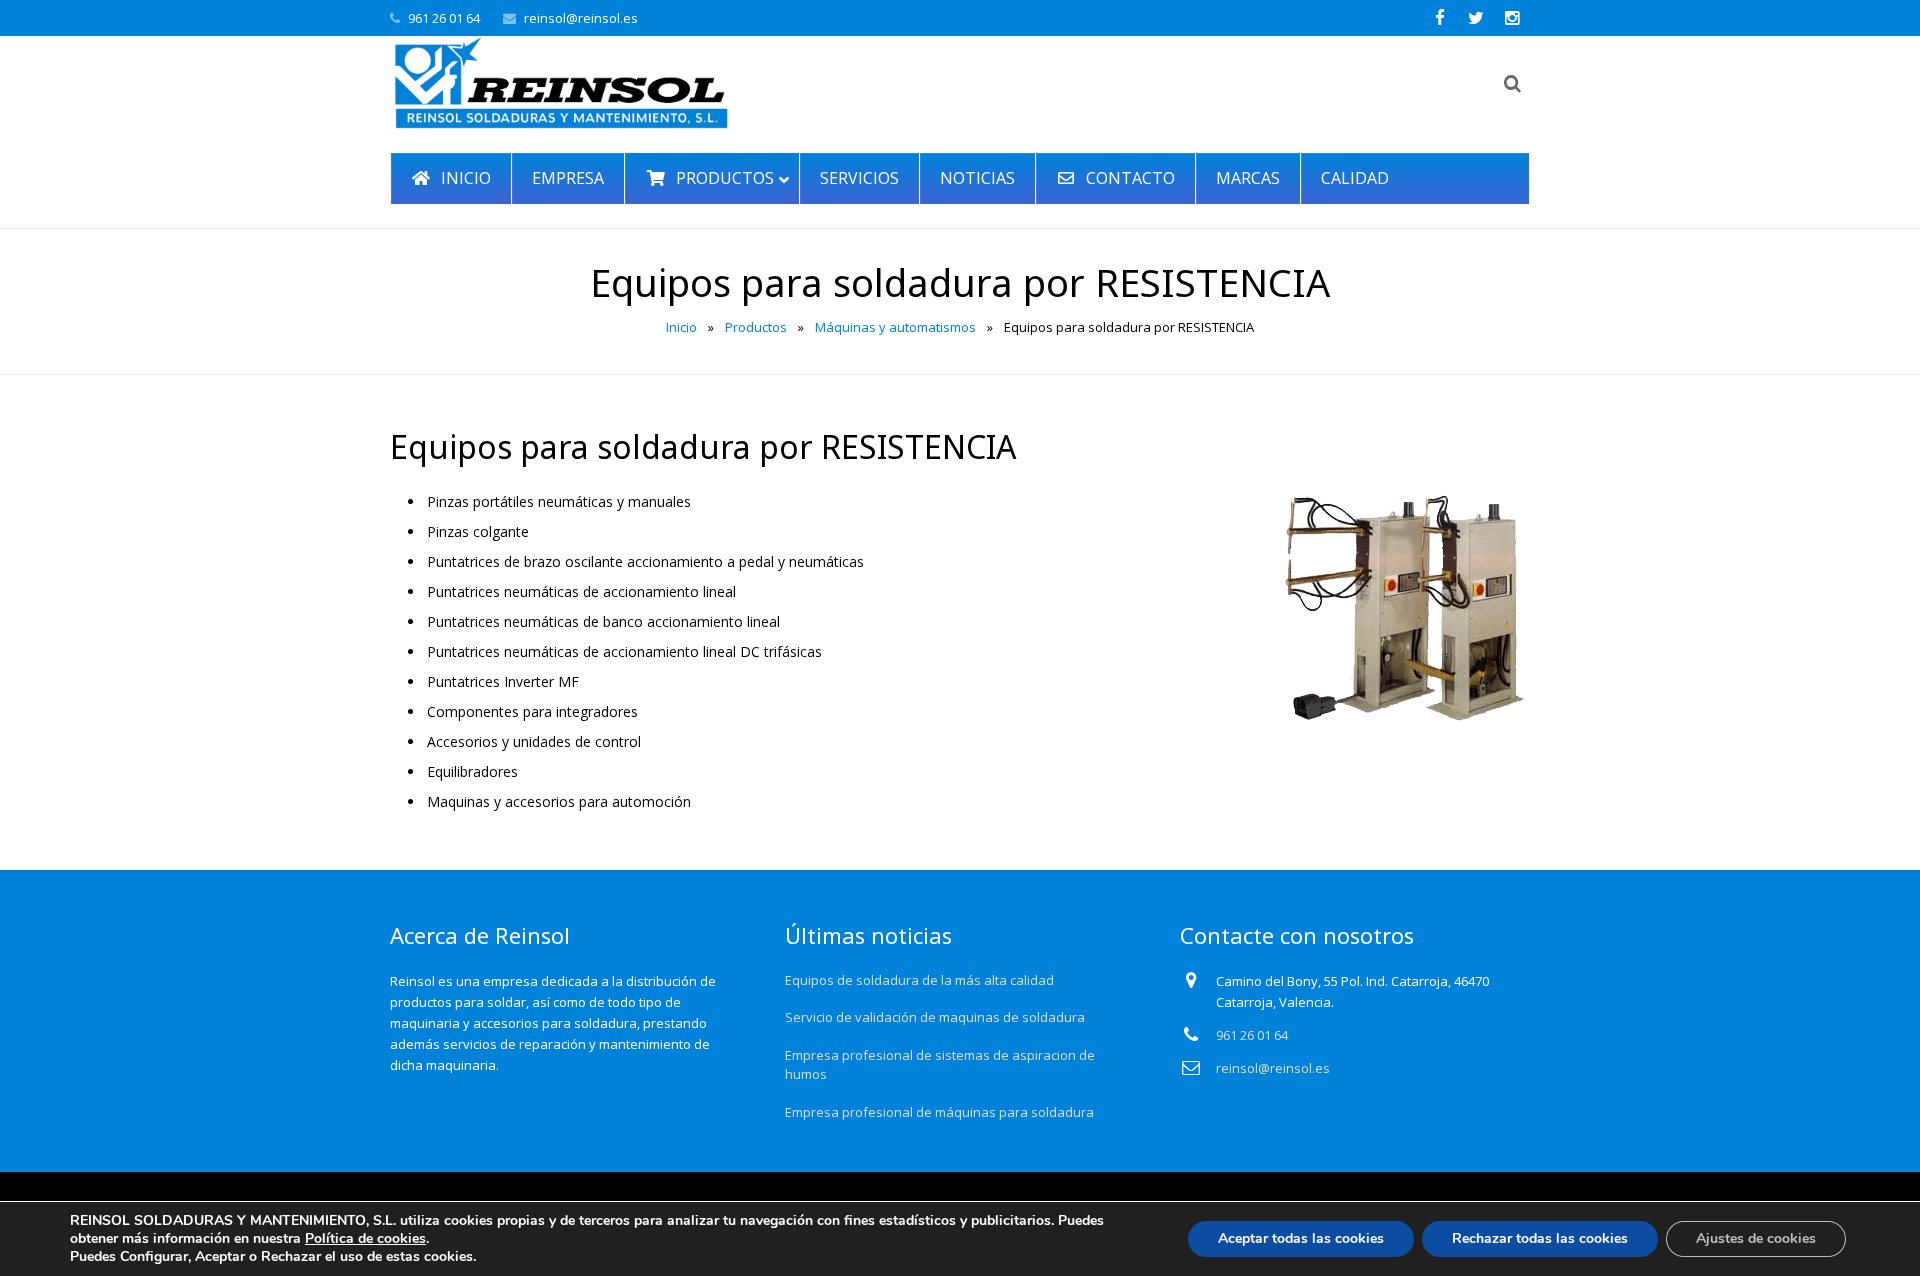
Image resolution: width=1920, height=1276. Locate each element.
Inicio (681, 327)
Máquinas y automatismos (895, 327)
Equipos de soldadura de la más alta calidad (919, 980)
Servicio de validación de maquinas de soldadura (935, 1017)
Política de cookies (365, 1238)
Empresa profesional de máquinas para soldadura (939, 1112)
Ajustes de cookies (1756, 1238)
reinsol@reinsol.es (581, 18)
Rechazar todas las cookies (1540, 1238)
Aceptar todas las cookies (1301, 1238)
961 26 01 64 (444, 18)
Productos (756, 327)
